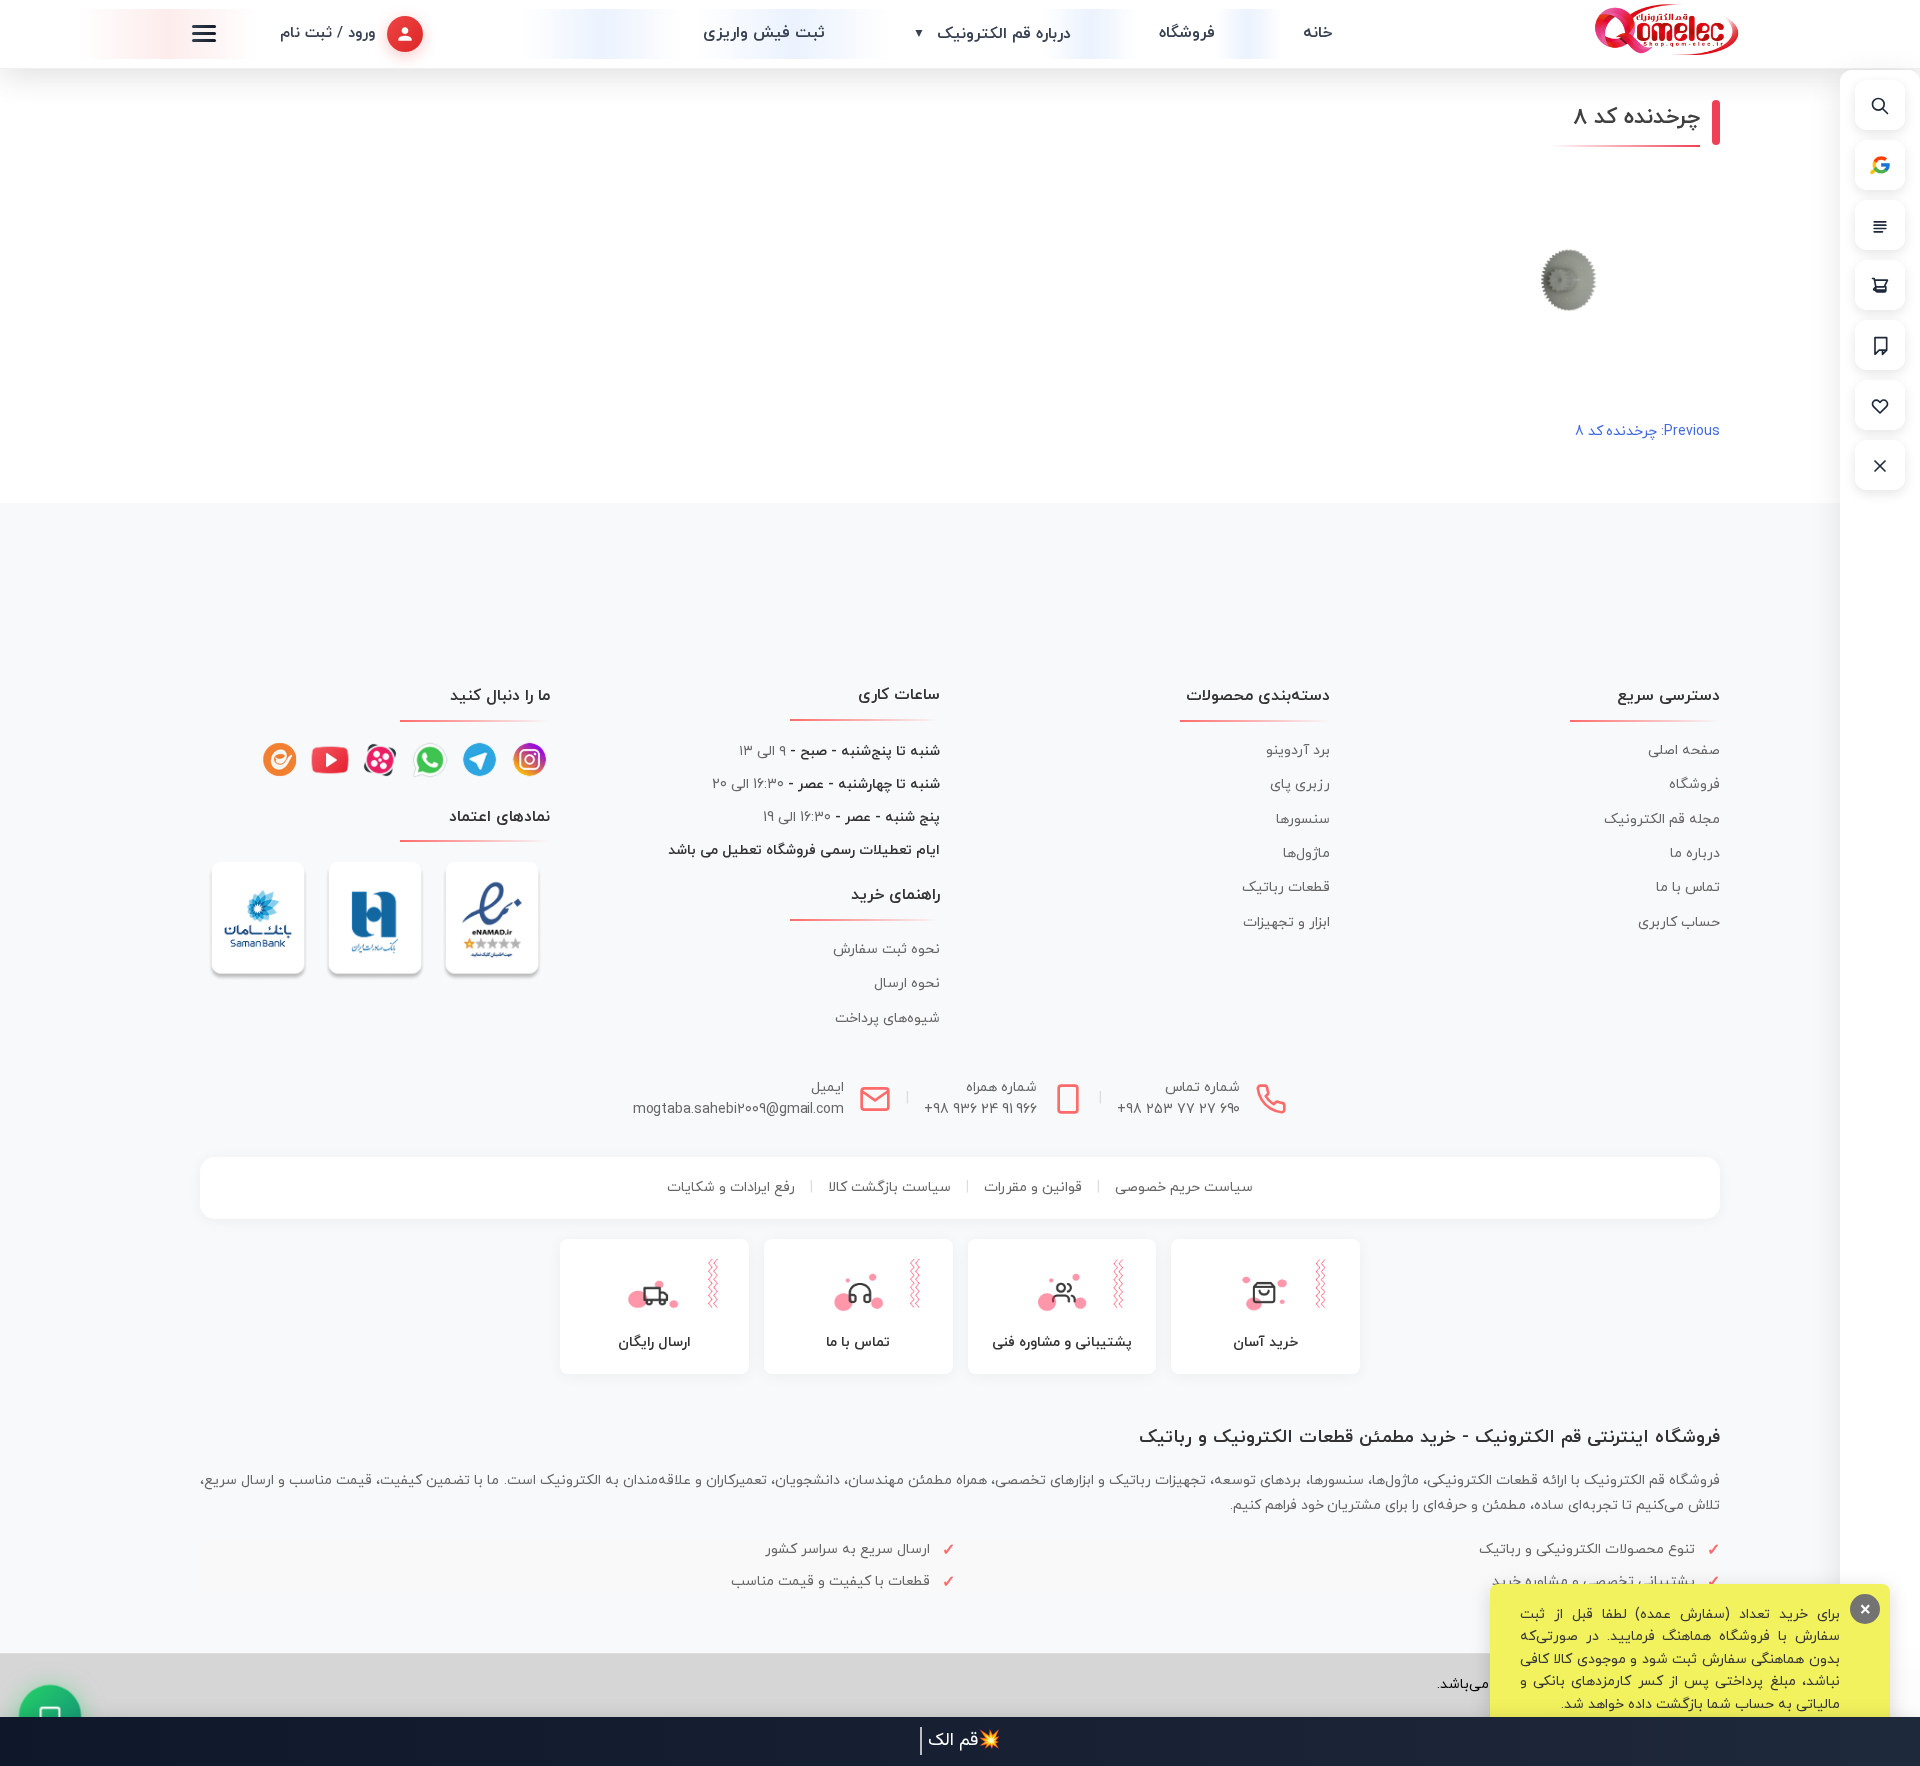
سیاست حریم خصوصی (1184, 1187)
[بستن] (1880, 465)
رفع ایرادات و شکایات (731, 1187)
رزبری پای (1300, 784)
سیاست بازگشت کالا (889, 1187)
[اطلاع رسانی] (1880, 345)
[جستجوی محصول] (1880, 105)
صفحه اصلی (1684, 750)
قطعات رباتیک (1286, 887)
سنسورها (1303, 819)
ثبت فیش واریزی (764, 33)
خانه (1317, 33)
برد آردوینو (1298, 750)
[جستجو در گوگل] (1880, 165)
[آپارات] (380, 760)
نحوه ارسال (907, 983)
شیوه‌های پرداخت (887, 1018)
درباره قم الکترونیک (992, 34)
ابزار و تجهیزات (1286, 922)
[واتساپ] (430, 760)
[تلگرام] (480, 760)
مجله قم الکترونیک (1662, 819)
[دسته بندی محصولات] (1880, 225)
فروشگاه (1187, 33)
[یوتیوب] (330, 760)
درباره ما (1695, 853)
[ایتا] (280, 760)
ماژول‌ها (1306, 853)
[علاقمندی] (1880, 405)
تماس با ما (1688, 887)
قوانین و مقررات (1033, 1187)
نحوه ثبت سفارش (886, 949)
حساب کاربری (1679, 922)
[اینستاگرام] (530, 760)
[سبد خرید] (1880, 285)
